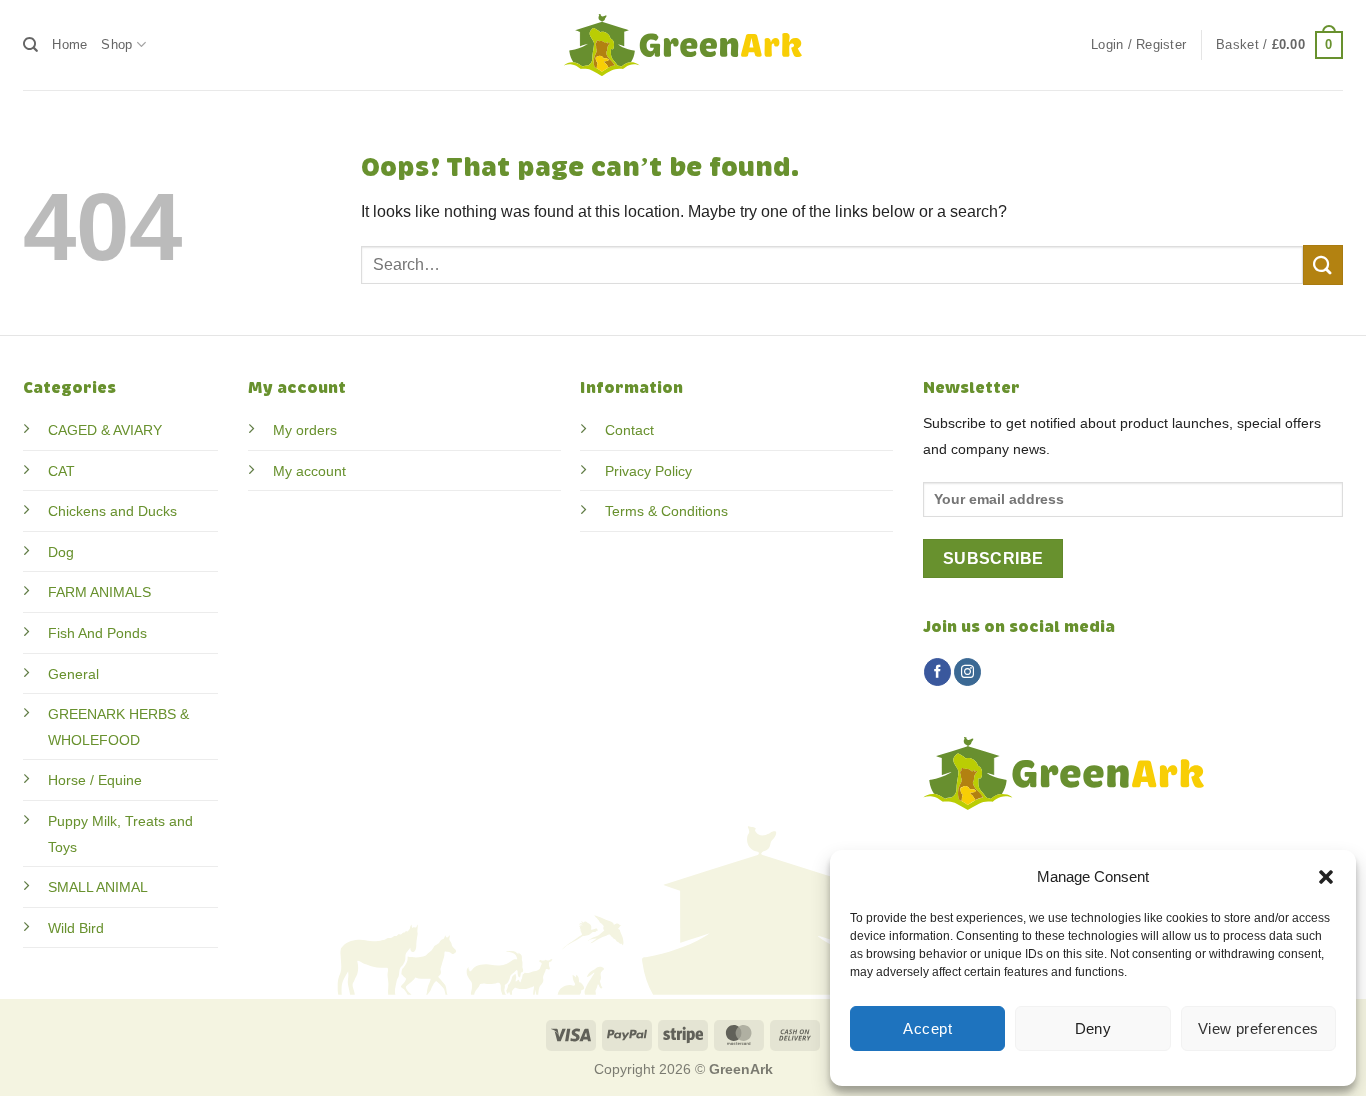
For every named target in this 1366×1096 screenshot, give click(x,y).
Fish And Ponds (97, 633)
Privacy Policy (648, 471)
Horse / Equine (95, 780)
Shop (116, 44)
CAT (61, 471)
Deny (1093, 1028)
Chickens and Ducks (112, 511)
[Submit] (1323, 264)
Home (69, 44)
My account (309, 471)
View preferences (1258, 1028)
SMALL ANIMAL (98, 887)
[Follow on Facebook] (937, 672)
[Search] (30, 45)
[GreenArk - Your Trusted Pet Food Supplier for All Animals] (683, 45)
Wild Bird (76, 928)
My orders (305, 430)
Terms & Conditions (666, 511)
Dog (61, 552)
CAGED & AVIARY (105, 430)
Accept (927, 1028)
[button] (1326, 877)
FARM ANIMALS (99, 592)
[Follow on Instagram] (967, 672)
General (73, 674)
